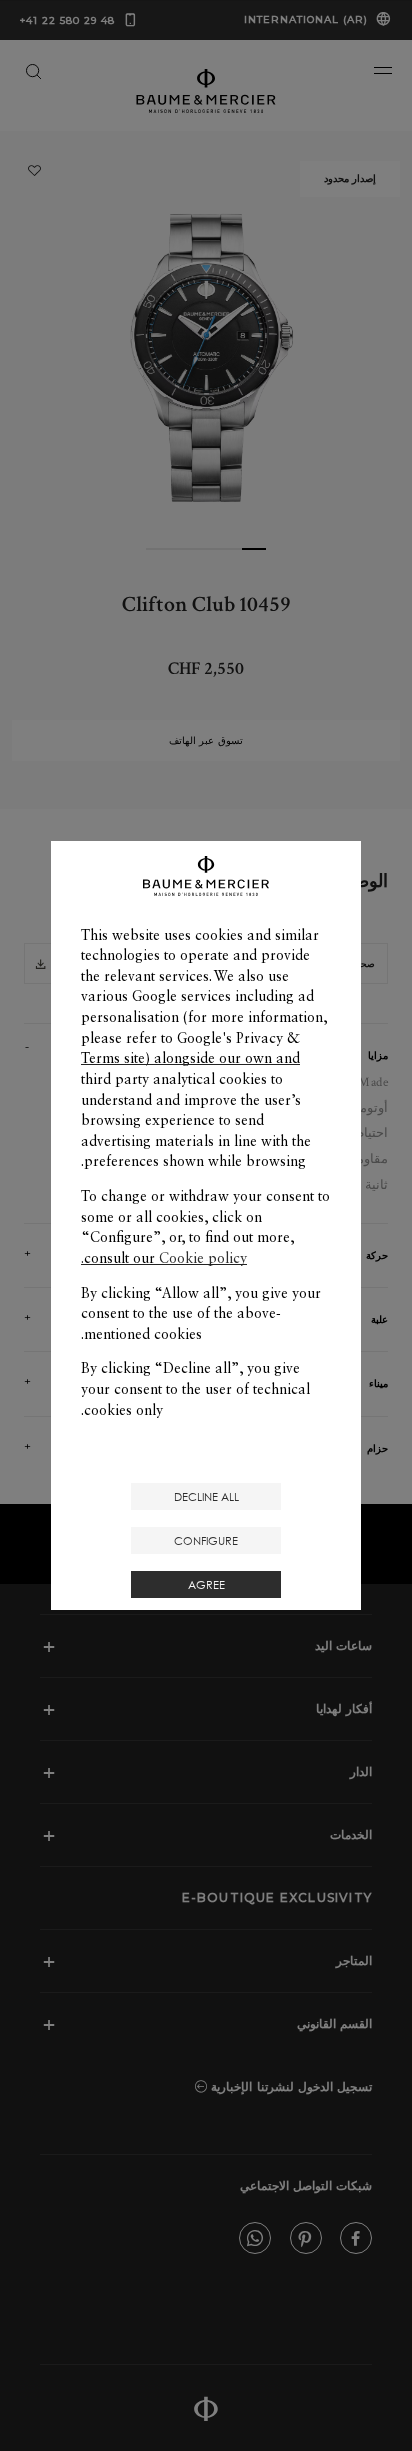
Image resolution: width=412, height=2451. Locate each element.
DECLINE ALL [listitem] (206, 1496)
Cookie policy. (164, 1258)
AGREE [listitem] (206, 1584)
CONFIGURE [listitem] (206, 1540)
